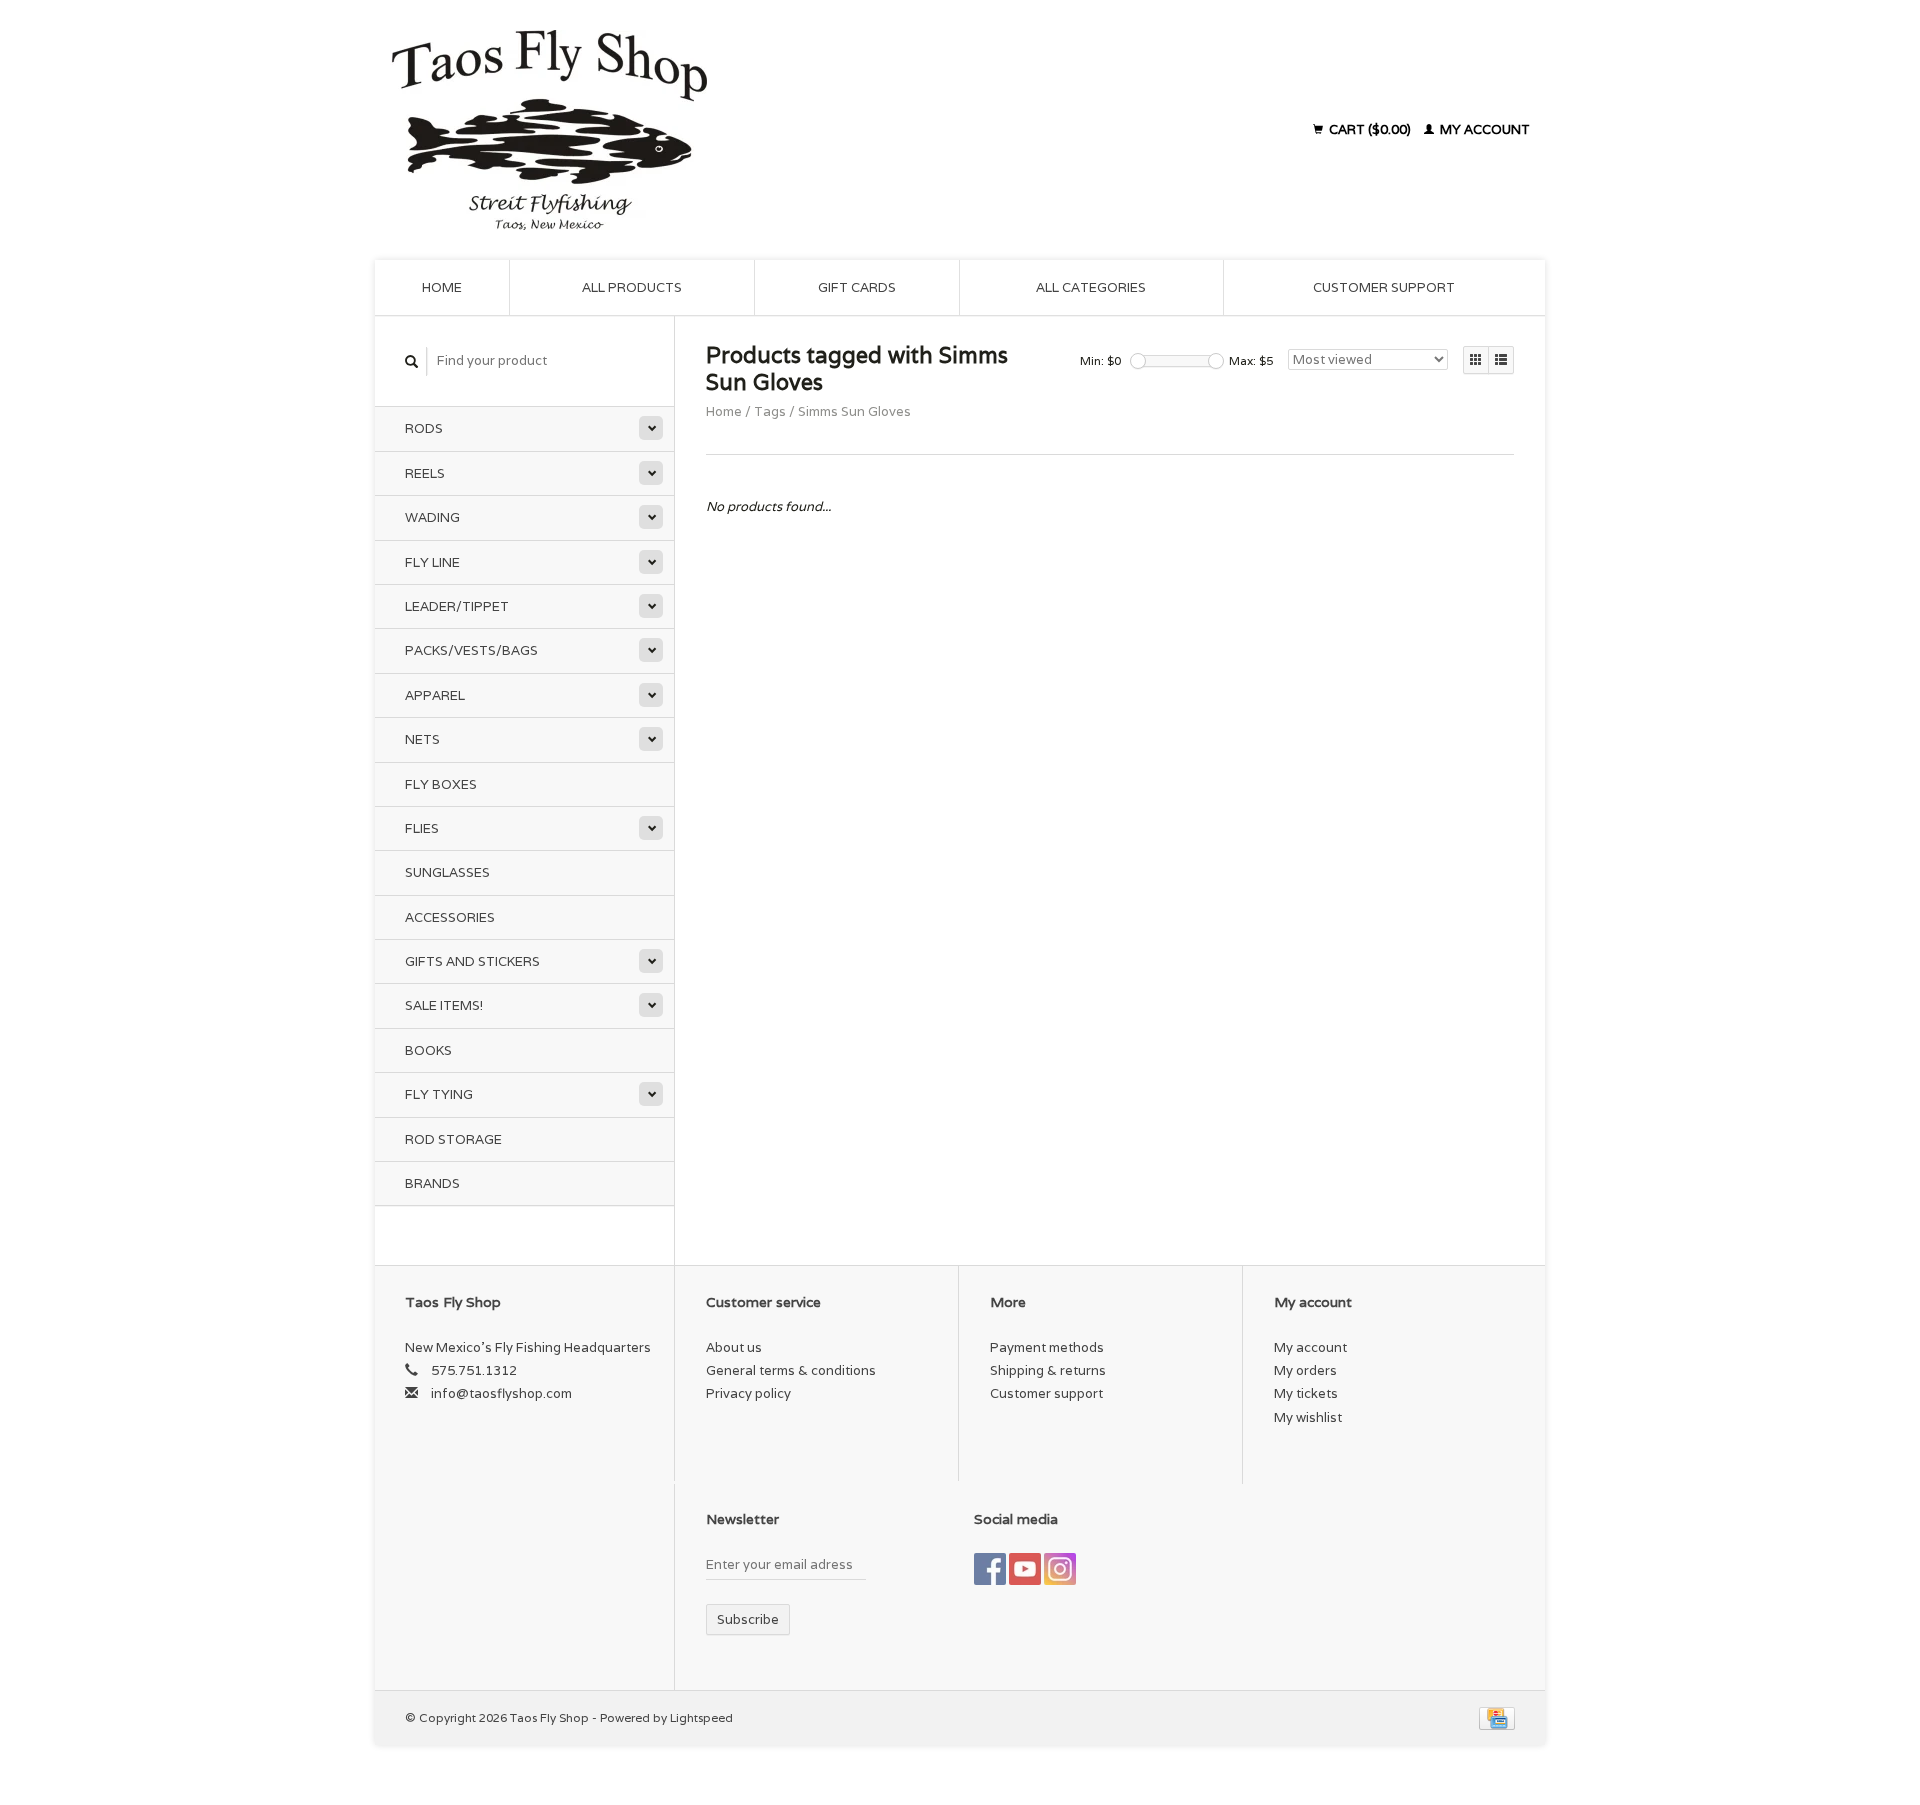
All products (632, 287)
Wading (432, 517)
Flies (422, 828)
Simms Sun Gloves (854, 411)
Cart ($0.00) (1370, 129)
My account (1483, 129)
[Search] (412, 361)
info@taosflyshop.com (501, 1393)
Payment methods (1047, 1347)
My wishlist (1308, 1417)
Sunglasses (447, 872)
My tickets (1306, 1393)
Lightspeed (701, 1717)
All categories (1091, 287)
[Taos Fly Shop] (728, 130)
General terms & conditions (791, 1370)
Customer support (1384, 287)
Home (442, 287)
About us (734, 1347)
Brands (432, 1183)
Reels (425, 473)
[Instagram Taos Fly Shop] (1060, 1569)
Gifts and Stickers (472, 961)
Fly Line (432, 562)
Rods (424, 428)
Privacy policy (748, 1393)
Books (428, 1050)
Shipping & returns (1048, 1370)
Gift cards (857, 287)
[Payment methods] (1497, 1717)
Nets (422, 739)
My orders (1305, 1370)
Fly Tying (439, 1094)
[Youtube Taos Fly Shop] (1025, 1569)
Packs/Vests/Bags (471, 650)
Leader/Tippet (457, 606)
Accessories (450, 917)
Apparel (435, 695)
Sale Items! (444, 1005)
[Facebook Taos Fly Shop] (990, 1569)
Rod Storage (453, 1139)
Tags (770, 411)
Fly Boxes (441, 784)
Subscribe (748, 1619)
